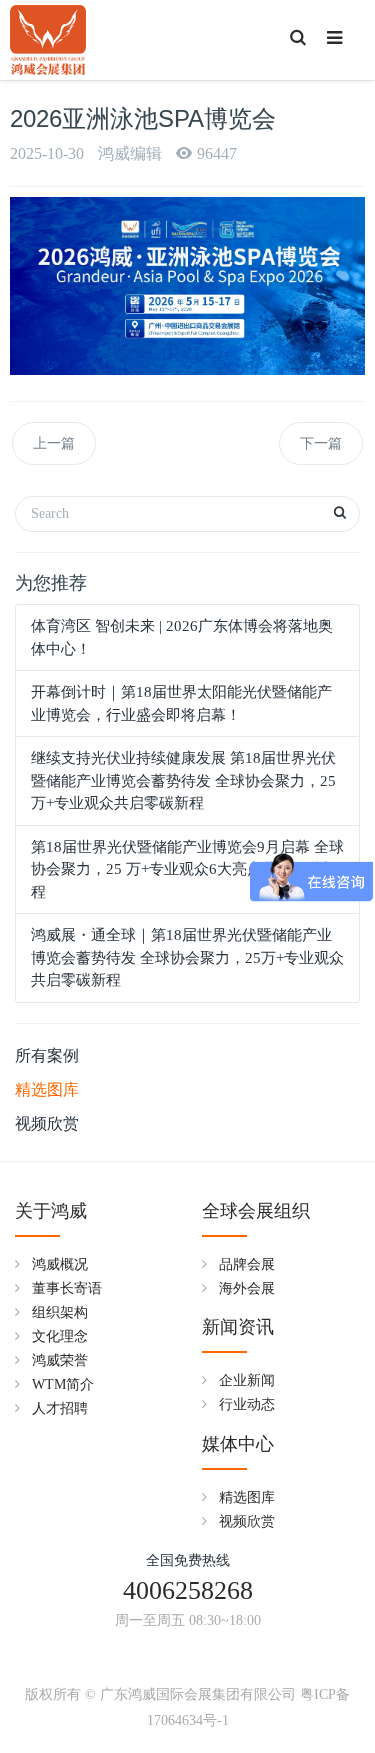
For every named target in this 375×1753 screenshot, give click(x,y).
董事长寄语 (67, 1288)
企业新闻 (247, 1380)
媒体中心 (238, 1444)
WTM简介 (63, 1384)
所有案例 (47, 1055)
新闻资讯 (238, 1327)
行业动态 (247, 1404)
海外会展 (247, 1288)
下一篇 (321, 443)
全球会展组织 (256, 1211)
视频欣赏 (47, 1123)
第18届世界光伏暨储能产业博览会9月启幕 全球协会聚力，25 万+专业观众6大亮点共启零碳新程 (187, 869)
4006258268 (188, 1590)
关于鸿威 (51, 1211)
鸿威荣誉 (60, 1360)
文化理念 (60, 1336)
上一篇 (54, 443)
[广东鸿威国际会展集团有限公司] (48, 40)
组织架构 (60, 1312)
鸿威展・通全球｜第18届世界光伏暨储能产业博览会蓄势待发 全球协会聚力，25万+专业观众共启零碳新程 (187, 957)
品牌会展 (247, 1264)
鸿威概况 (60, 1264)
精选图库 (47, 1089)
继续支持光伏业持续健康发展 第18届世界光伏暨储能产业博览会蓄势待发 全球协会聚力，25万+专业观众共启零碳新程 (183, 780)
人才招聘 (60, 1408)
